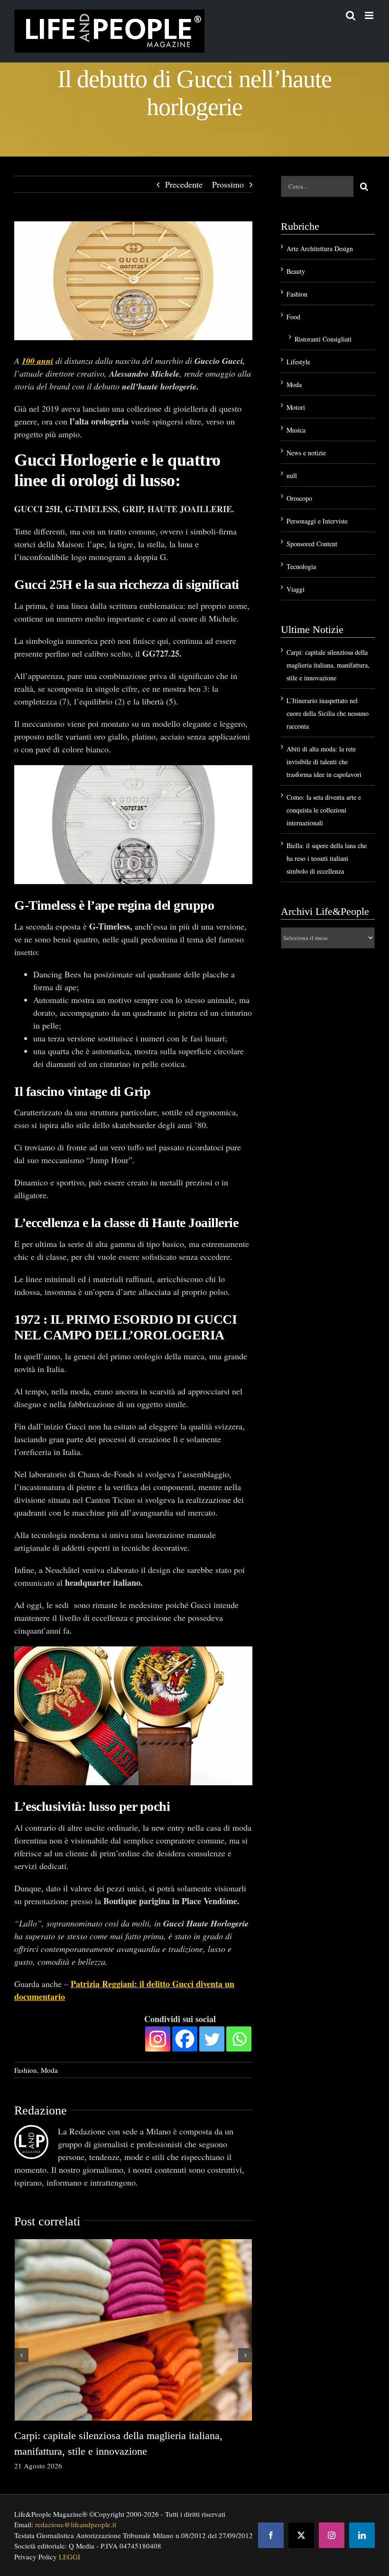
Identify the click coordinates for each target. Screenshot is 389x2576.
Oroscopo (299, 498)
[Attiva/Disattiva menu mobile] (370, 15)
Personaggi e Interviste (317, 521)
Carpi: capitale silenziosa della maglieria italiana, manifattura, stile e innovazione (328, 665)
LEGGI (69, 2552)
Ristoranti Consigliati (323, 339)
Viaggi (296, 589)
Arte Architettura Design (320, 249)
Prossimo (228, 184)
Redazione (41, 2106)
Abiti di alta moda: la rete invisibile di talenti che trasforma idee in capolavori (324, 762)
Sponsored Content (312, 544)
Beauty (296, 271)
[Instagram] (158, 2034)
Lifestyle (298, 362)
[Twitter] (212, 2034)
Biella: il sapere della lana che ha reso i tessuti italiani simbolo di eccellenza (327, 858)
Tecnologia (301, 566)
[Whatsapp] (239, 2034)
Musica (296, 430)
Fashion (26, 2065)
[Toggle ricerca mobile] (351, 15)
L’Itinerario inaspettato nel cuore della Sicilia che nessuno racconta (328, 713)
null (292, 475)
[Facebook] (185, 2034)
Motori (296, 407)
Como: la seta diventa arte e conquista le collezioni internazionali (324, 810)
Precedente (184, 184)
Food (293, 317)
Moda (49, 2065)
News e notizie (306, 453)
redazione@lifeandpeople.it (76, 2520)
